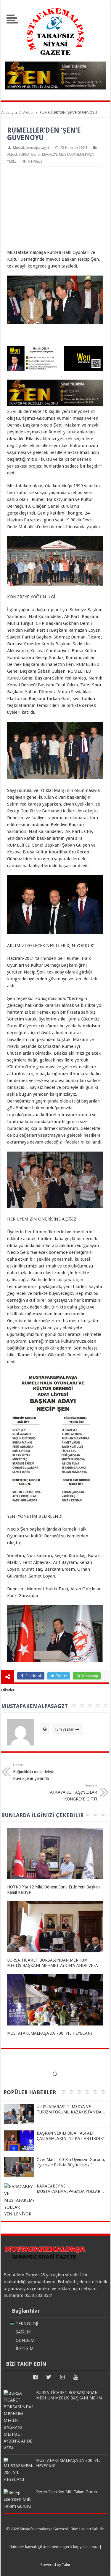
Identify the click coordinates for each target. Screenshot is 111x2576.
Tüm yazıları (65, 1729)
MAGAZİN (50, 155)
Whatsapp (89, 1676)
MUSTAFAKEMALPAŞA (76, 155)
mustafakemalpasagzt (31, 148)
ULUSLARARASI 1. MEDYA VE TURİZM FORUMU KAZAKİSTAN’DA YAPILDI (69, 2112)
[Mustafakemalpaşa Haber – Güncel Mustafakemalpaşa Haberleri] (56, 58)
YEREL (12, 161)
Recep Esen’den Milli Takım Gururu (67, 2492)
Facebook (33, 1676)
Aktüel (12, 155)
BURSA (24, 155)
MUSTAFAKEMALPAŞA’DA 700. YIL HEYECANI (50, 2033)
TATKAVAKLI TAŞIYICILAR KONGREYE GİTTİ (72, 1792)
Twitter (61, 1676)
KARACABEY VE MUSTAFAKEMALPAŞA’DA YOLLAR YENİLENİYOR (69, 2191)
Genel (36, 155)
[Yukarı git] (99, 2566)
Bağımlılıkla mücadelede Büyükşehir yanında (34, 1772)
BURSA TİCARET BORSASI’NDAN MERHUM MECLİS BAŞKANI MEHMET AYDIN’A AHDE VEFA (71, 2398)
